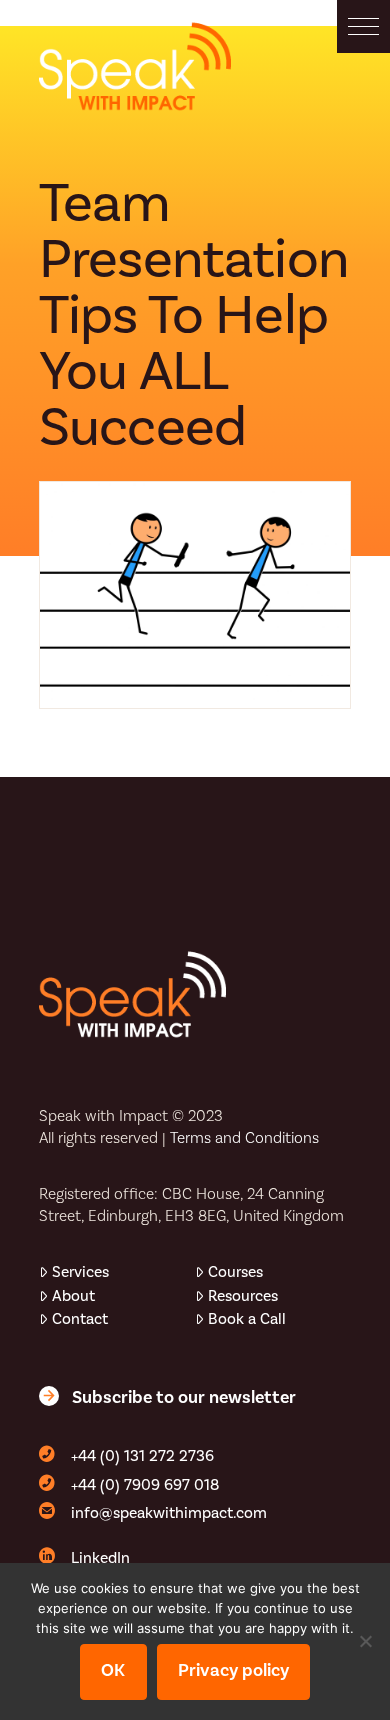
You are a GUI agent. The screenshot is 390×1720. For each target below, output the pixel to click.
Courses (235, 1272)
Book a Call (247, 1319)
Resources (243, 1296)
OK (113, 1670)
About (73, 1296)
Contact (80, 1319)
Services (80, 1272)
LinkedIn (100, 1558)
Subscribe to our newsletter (184, 1397)
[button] (363, 26)
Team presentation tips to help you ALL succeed (194, 315)
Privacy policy (233, 1670)
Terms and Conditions (244, 1138)
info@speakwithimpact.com (169, 1513)
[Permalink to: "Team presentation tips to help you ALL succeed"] (195, 595)
